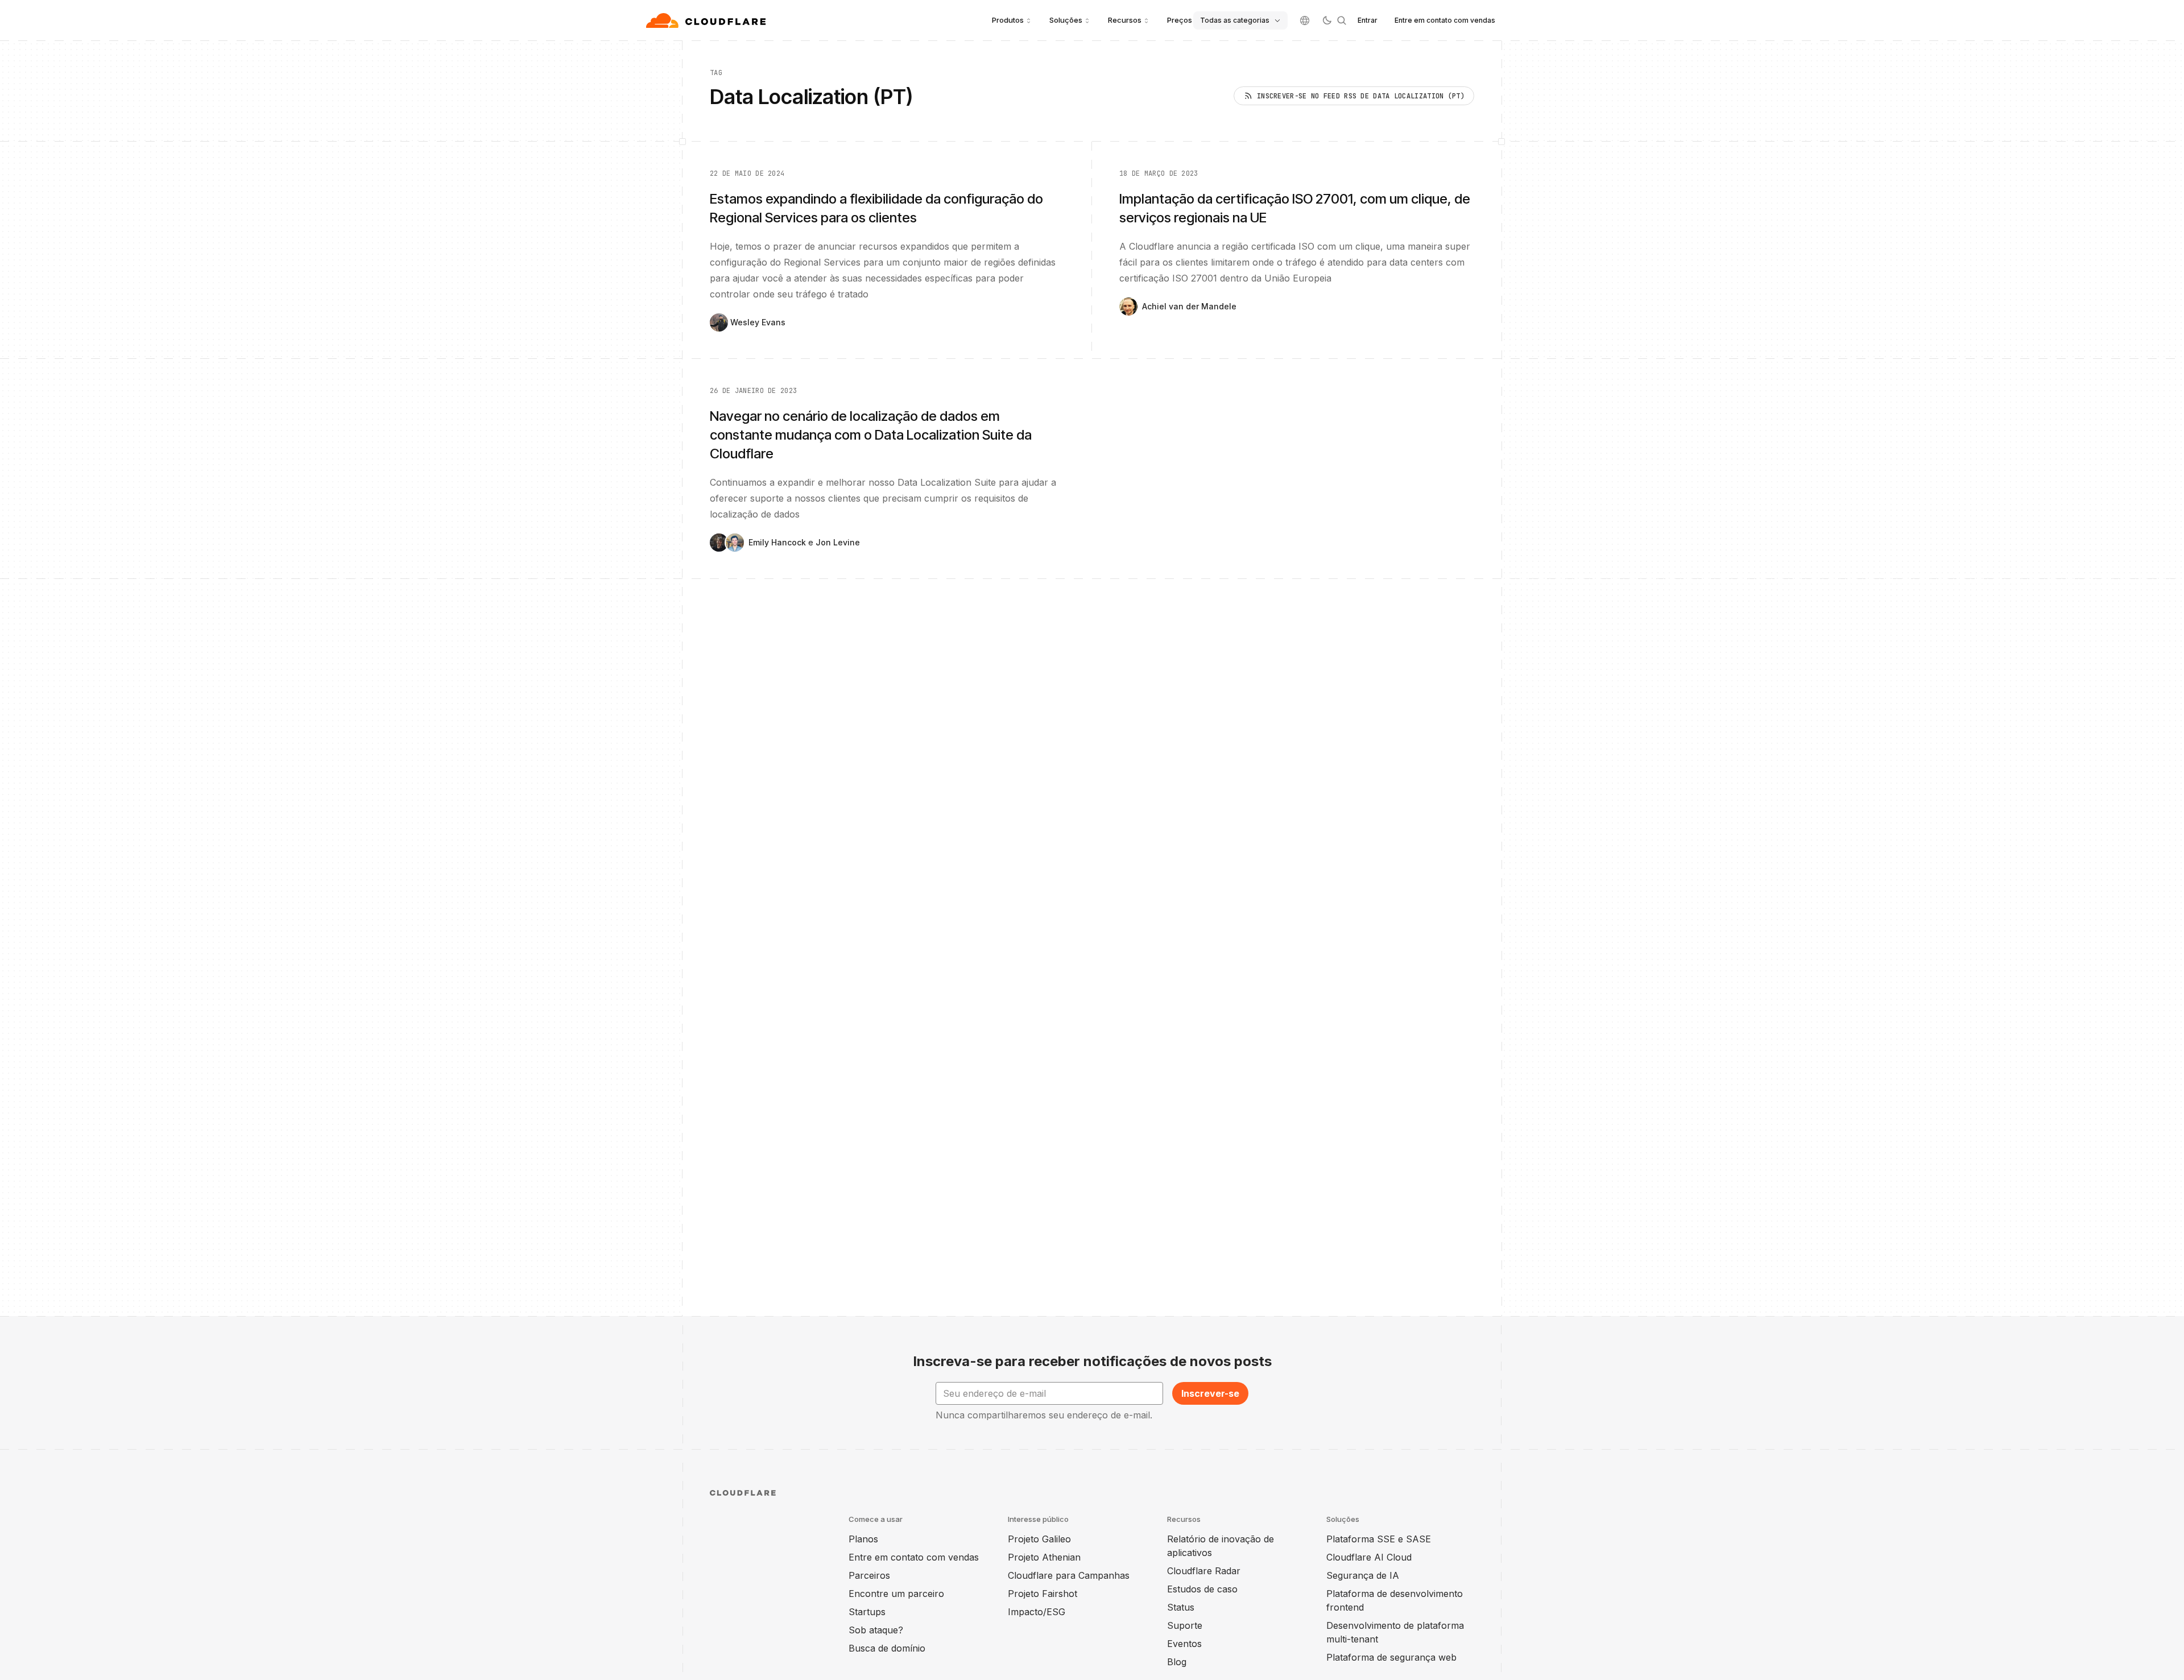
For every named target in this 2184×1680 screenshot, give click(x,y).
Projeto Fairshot (1043, 1594)
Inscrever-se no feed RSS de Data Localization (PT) (1361, 96)
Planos (863, 1539)
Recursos (1125, 20)
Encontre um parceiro (896, 1594)
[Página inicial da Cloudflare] (707, 20)
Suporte (1185, 1625)
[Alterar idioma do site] (1305, 20)
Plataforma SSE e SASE (1379, 1539)
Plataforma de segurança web (1391, 1657)
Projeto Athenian (1044, 1557)
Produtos (1008, 20)
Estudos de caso (1202, 1589)
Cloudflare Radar (1204, 1571)
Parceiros (869, 1575)
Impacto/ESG (1037, 1612)
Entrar (1368, 20)
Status (1181, 1607)
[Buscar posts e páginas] (1342, 20)
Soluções (1066, 20)
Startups (867, 1612)
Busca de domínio (887, 1648)
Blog (1177, 1662)
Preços (1180, 20)
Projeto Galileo (1039, 1539)
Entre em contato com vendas (1445, 20)
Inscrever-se (1210, 1393)
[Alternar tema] (1327, 20)
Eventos (1184, 1644)
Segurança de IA (1363, 1575)
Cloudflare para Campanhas (1069, 1575)
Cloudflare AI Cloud (1369, 1557)
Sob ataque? (876, 1630)
